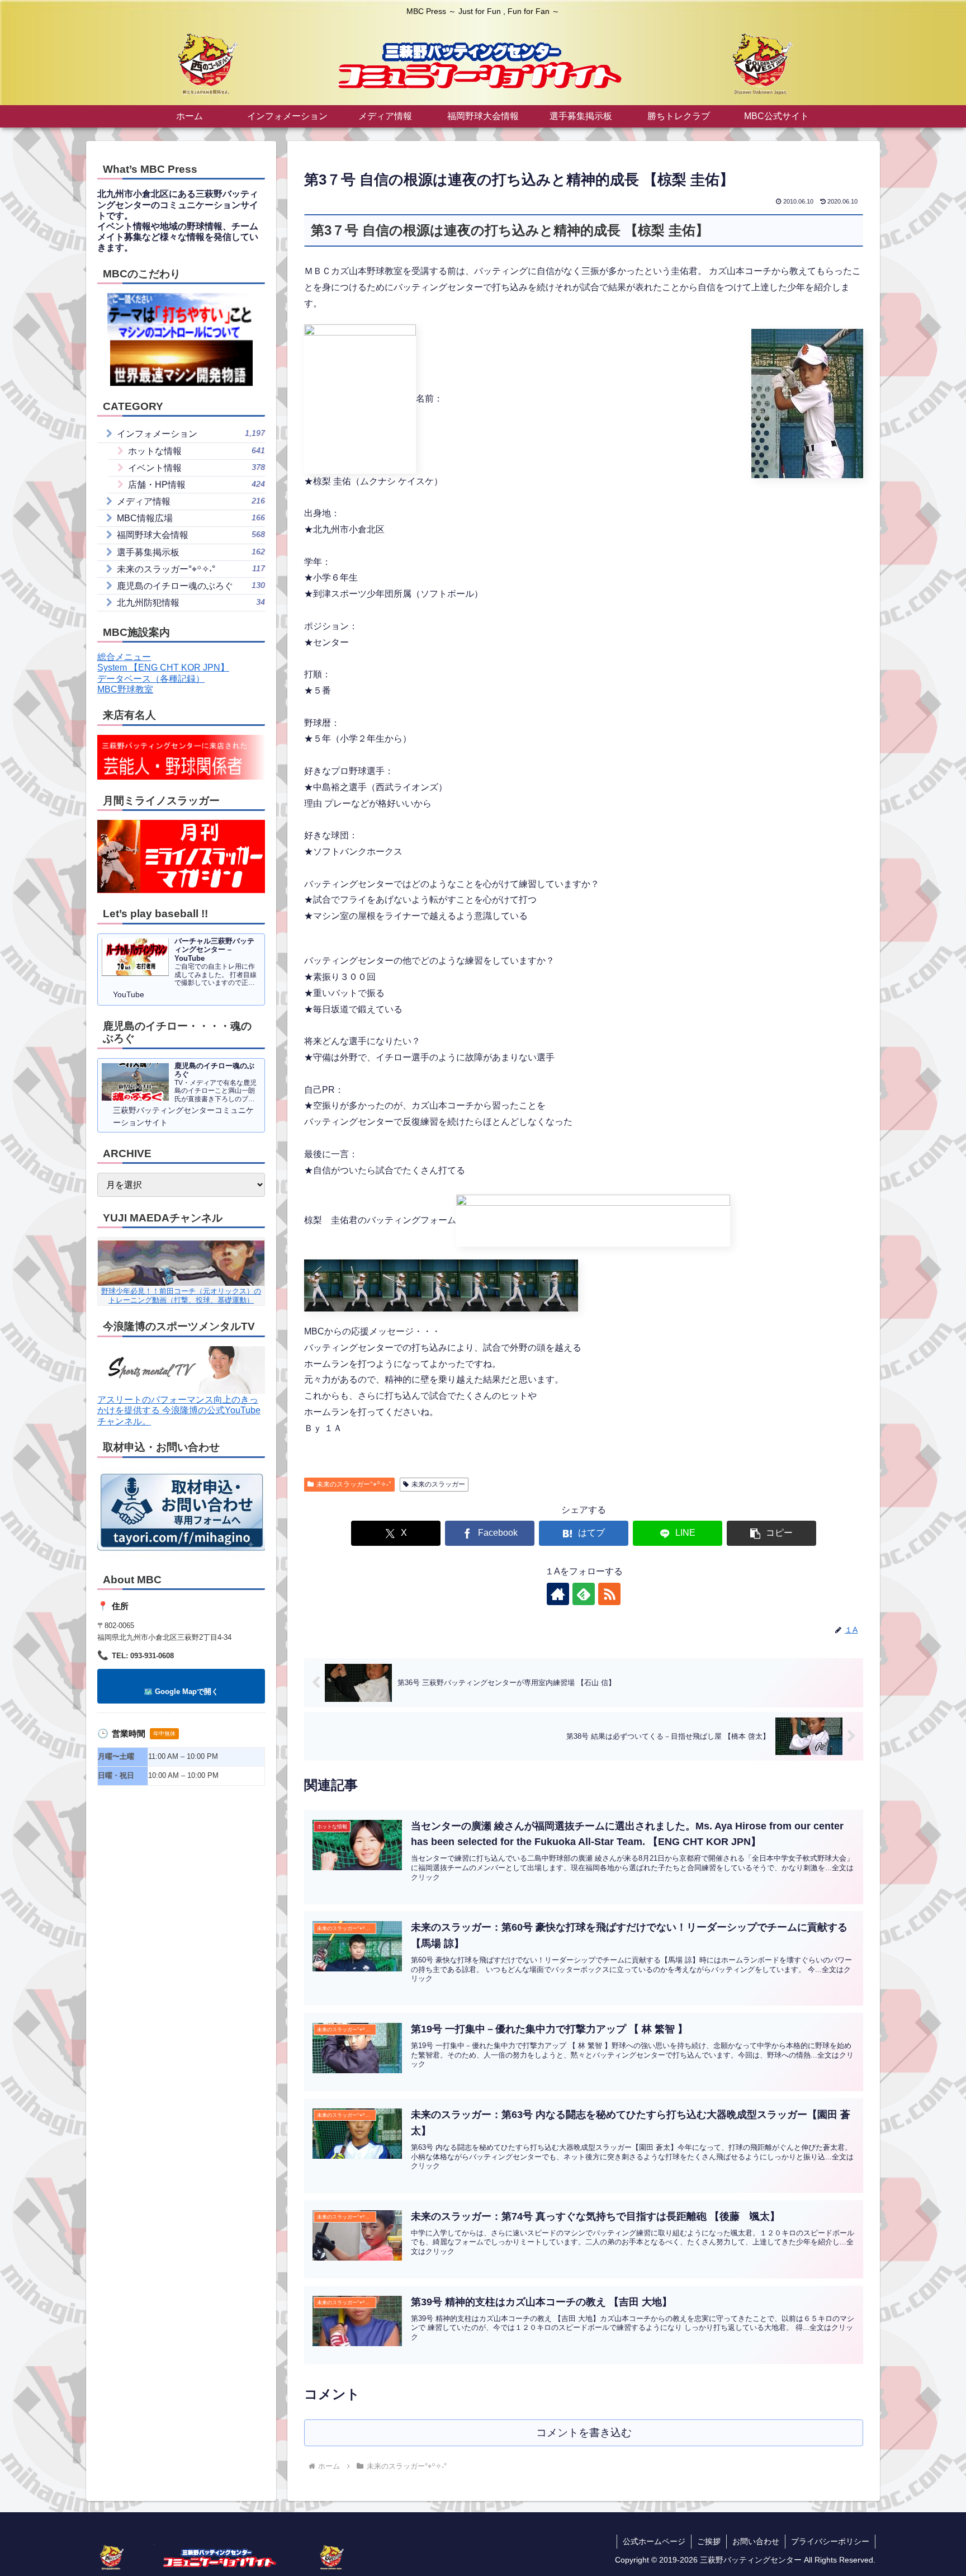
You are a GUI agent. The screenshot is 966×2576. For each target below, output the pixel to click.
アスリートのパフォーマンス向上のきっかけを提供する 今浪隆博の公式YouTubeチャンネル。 (179, 1410)
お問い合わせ (756, 2541)
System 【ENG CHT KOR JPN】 (163, 667)
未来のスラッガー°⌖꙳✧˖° (354, 1484)
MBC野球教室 (125, 689)
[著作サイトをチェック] (558, 1594)
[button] (771, 1533)
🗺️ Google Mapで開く (181, 1692)
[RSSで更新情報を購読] (609, 1594)
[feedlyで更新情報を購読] (584, 1594)
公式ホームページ (654, 2541)
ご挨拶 (709, 2541)
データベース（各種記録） (151, 679)
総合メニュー (124, 657)
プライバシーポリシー (830, 2541)
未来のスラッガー (438, 1484)
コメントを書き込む (584, 2433)
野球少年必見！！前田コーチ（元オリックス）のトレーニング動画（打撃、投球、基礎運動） (181, 1295)
